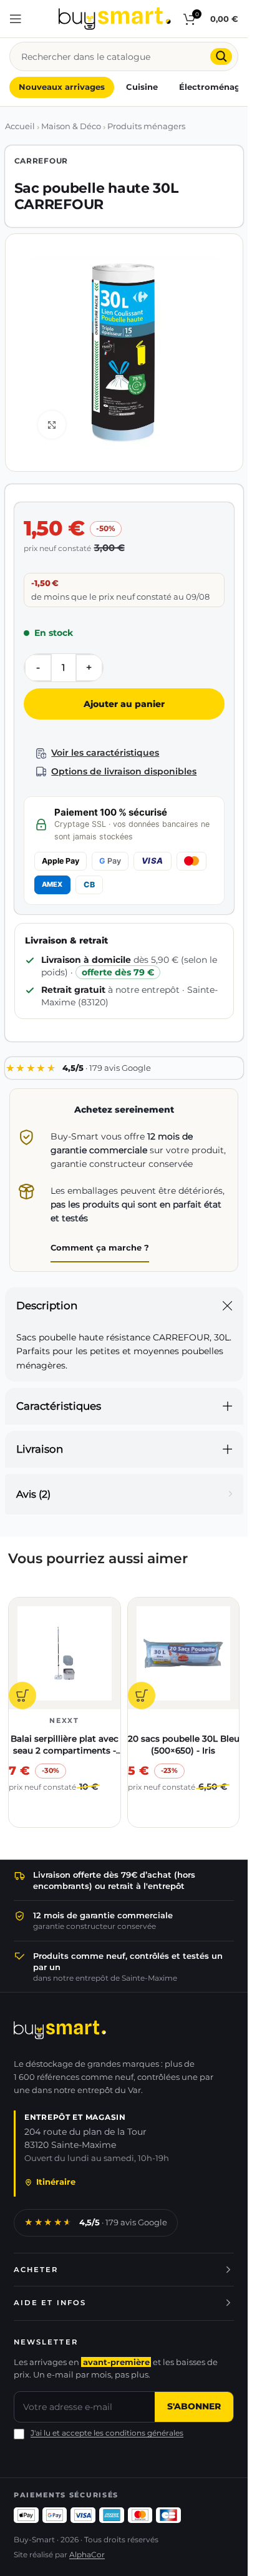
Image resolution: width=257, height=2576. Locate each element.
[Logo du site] (115, 18)
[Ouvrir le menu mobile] (16, 19)
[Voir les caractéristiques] (41, 754)
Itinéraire (56, 2182)
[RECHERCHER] (221, 56)
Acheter (36, 2270)
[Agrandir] (52, 425)
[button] (22, 1695)
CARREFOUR (41, 161)
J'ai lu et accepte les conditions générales (107, 2433)
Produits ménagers (146, 126)
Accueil (20, 126)
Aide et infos (50, 2303)
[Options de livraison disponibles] (41, 772)
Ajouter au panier (124, 704)
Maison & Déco (71, 126)
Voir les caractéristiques (105, 753)
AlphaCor (87, 2555)
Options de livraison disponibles (124, 771)
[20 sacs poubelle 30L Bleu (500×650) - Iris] (184, 1653)
